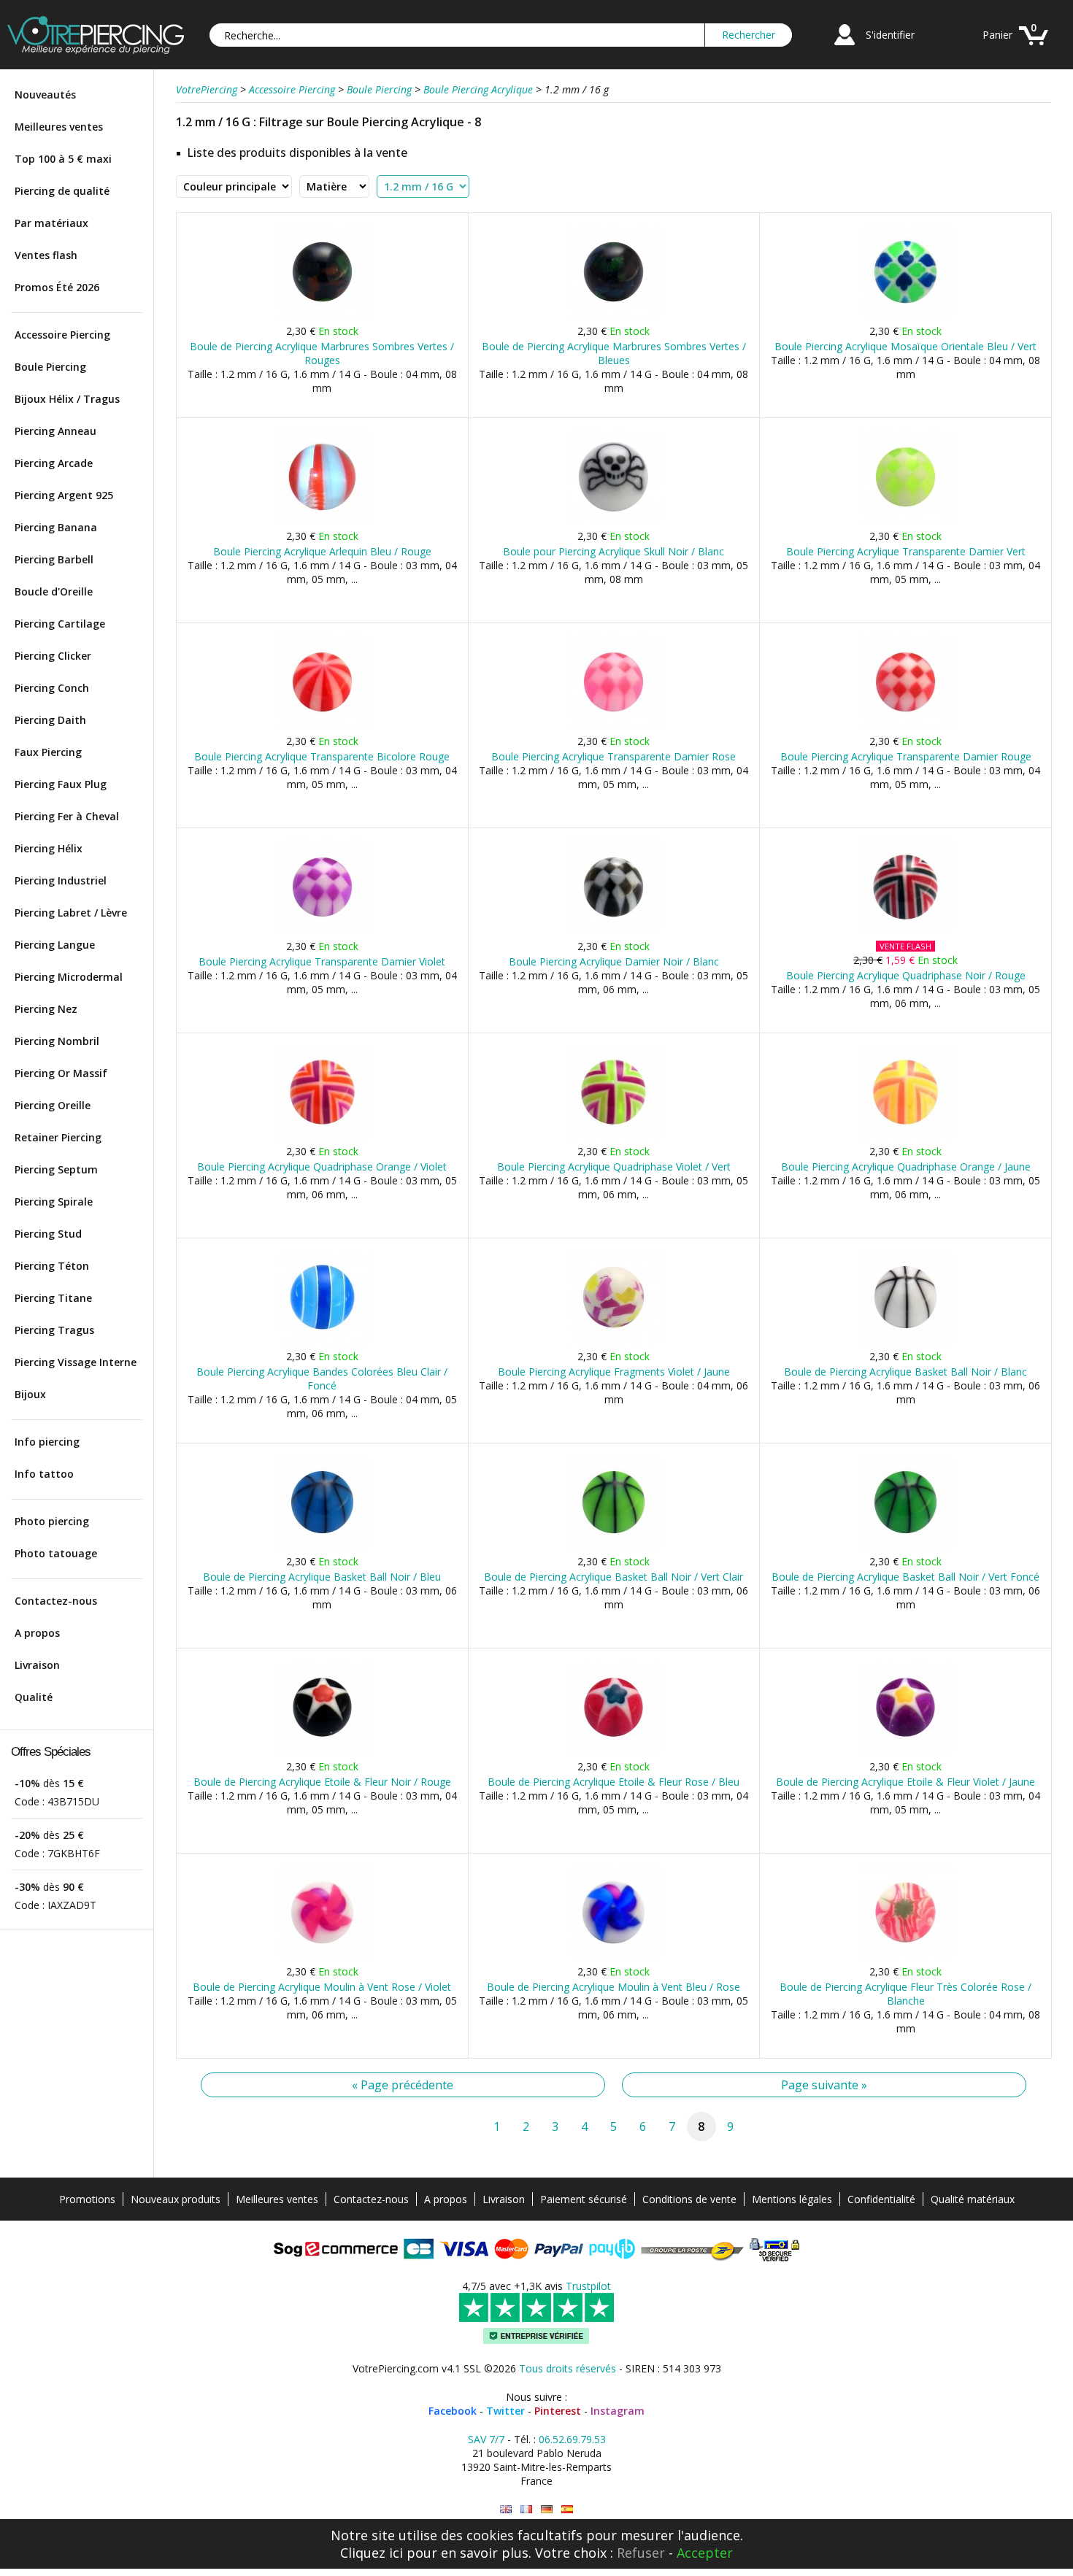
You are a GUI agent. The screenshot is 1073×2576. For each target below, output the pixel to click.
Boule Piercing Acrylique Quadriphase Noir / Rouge (906, 975)
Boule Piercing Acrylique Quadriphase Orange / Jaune (906, 1166)
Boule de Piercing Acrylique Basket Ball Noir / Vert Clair (614, 1577)
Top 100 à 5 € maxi (63, 159)
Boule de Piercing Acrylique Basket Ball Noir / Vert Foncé (905, 1577)
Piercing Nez (46, 1009)
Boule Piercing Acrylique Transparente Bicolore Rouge (322, 756)
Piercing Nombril (57, 1041)
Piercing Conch (52, 688)
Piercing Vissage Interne (76, 1362)
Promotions (87, 2199)
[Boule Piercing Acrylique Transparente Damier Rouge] (905, 726)
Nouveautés (45, 95)
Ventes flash (46, 255)
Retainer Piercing (58, 1137)
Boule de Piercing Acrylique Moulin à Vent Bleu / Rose (614, 1987)
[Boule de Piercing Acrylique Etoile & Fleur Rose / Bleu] (614, 1751)
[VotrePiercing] (96, 50)
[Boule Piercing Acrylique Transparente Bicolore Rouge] (322, 726)
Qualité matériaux (973, 2199)
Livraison (37, 1665)
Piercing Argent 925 (64, 495)
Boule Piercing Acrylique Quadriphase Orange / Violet (322, 1166)
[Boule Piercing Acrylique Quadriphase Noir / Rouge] (905, 931)
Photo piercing (52, 1521)
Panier (997, 35)
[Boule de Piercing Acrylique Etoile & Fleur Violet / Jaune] (905, 1751)
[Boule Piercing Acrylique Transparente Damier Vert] (905, 521)
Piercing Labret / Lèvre (71, 913)
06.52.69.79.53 (572, 2439)
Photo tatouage (56, 1553)
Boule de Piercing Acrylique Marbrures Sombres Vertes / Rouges (322, 353)
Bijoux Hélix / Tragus (67, 399)
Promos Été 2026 (57, 287)
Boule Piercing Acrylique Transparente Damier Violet (322, 961)
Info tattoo (44, 1474)
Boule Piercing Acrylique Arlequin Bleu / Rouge (322, 551)
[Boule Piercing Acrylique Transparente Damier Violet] (322, 931)
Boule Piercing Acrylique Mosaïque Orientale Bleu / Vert (905, 346)
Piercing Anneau (55, 431)
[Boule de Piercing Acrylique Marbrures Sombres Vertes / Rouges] (322, 316)
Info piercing (47, 1442)
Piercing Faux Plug (61, 784)
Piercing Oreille (53, 1105)
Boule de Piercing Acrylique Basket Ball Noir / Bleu (322, 1577)
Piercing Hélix (49, 848)
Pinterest (558, 2411)
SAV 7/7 (486, 2439)
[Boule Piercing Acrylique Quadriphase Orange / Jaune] (905, 1136)
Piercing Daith (50, 720)
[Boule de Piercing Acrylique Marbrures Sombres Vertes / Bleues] (614, 316)
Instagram (618, 2411)
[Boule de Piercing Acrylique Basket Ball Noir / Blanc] (905, 1341)
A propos (37, 1633)
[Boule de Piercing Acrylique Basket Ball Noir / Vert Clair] (614, 1546)
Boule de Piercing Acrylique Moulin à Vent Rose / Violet (322, 1987)
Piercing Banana (56, 527)
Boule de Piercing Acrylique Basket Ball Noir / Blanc (905, 1372)
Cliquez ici (372, 2553)
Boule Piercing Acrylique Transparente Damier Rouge (906, 756)
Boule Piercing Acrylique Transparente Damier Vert (906, 551)
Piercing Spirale (54, 1202)
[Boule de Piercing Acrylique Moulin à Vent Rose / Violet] (322, 1956)
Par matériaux (51, 223)
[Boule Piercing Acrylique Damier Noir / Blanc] (614, 931)
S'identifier (890, 35)
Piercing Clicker (53, 656)
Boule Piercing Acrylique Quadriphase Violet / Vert (614, 1166)
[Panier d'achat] (1034, 47)
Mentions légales (792, 2199)
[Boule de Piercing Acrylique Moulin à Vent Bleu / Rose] (614, 1956)
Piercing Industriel (61, 880)
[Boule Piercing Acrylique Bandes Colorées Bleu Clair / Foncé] (322, 1341)
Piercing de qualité (62, 191)
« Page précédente (403, 2085)
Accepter (705, 2553)
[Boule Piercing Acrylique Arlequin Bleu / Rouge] (322, 521)
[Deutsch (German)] (547, 2509)
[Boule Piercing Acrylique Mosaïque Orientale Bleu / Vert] (905, 316)
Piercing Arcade (54, 463)
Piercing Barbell (54, 559)
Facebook (453, 2411)
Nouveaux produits (176, 2199)
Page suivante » (824, 2085)
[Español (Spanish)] (567, 2509)
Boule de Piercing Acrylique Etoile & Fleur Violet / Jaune (905, 1782)
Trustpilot (588, 2286)
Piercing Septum (56, 1169)
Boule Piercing (50, 367)
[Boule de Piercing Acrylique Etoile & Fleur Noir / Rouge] (322, 1751)
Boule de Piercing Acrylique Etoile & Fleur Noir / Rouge (322, 1782)
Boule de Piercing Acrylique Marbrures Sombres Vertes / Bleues (614, 353)
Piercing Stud (48, 1234)
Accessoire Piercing (62, 335)
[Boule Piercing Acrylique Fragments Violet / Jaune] (614, 1341)
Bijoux (30, 1394)
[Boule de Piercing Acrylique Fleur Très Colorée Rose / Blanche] (905, 1956)
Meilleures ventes (59, 127)
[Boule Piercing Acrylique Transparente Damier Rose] (614, 726)
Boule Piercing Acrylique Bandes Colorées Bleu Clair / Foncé (322, 1378)
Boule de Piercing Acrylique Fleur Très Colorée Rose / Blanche (905, 1994)
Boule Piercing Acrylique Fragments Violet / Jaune (614, 1372)
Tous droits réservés (568, 2368)
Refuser (641, 2553)
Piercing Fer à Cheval (67, 816)
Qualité (34, 1697)
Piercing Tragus (54, 1330)
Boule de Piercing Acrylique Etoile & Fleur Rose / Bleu (614, 1782)
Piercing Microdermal (69, 977)
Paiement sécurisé (584, 2199)
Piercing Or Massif (61, 1073)
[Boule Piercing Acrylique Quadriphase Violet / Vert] (614, 1136)
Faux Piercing (48, 752)
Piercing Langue (55, 945)
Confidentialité (881, 2199)
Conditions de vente (689, 2199)
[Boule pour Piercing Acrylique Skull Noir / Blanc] (614, 521)
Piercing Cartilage (60, 624)
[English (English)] (506, 2509)
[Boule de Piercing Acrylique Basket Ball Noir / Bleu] (322, 1546)
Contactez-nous (56, 1601)
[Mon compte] (845, 47)
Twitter (505, 2411)
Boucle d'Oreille (54, 591)
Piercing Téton (52, 1266)
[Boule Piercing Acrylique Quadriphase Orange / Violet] (322, 1136)
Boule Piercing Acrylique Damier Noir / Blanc (614, 961)
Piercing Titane (53, 1298)
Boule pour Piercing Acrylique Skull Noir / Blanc (614, 551)
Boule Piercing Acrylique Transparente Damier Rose (614, 756)
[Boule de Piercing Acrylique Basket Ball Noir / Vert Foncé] (905, 1546)
